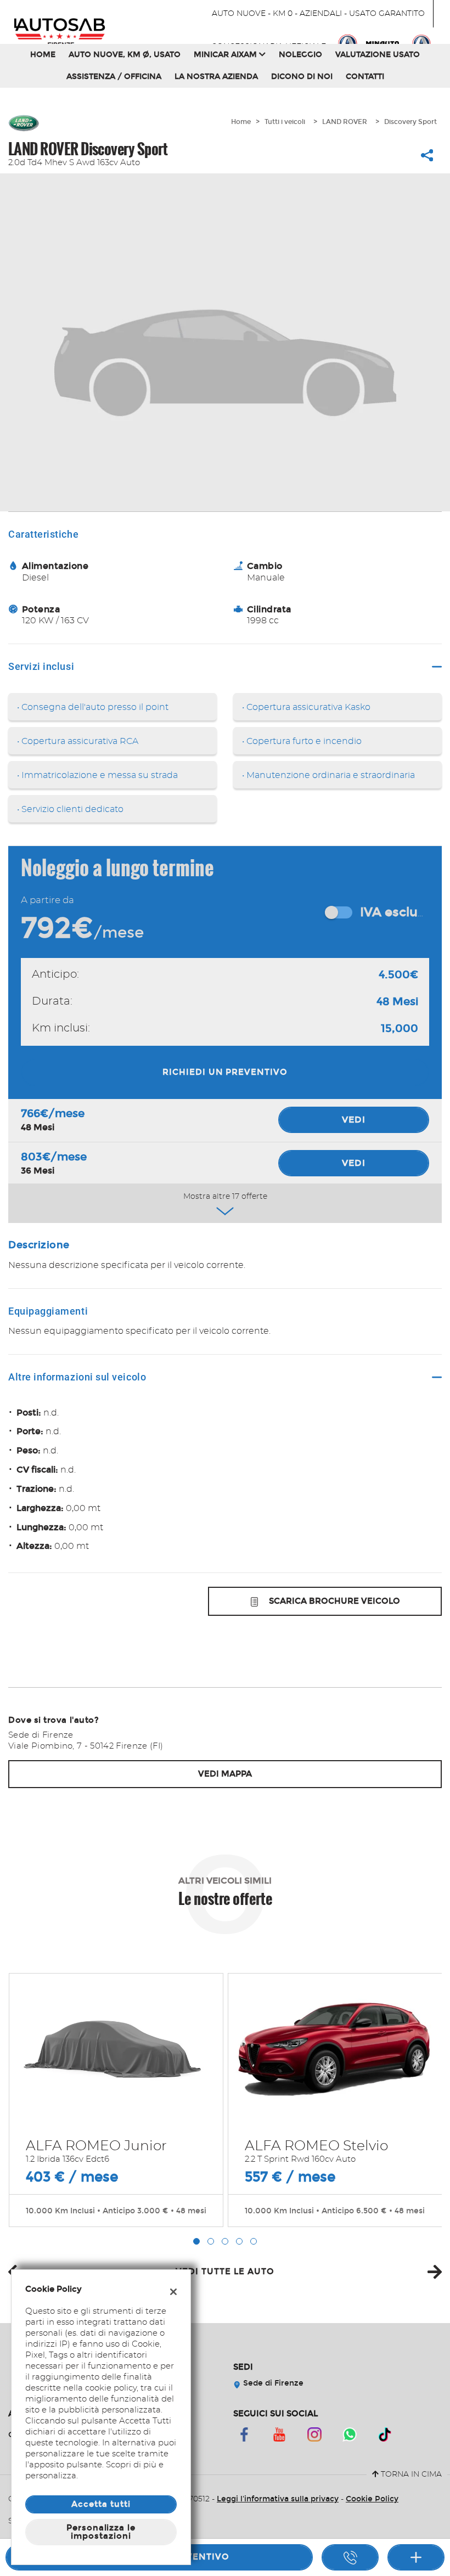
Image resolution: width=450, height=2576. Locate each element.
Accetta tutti (101, 2504)
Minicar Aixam (226, 55)
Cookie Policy (372, 2499)
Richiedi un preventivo (225, 1072)
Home (43, 55)
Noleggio (300, 55)
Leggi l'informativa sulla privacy (278, 2499)
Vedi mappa (225, 1774)
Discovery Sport (410, 122)
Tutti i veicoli (285, 122)
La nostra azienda (216, 77)
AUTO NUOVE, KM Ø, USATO (125, 55)
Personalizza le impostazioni (101, 2532)
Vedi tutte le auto (225, 2271)
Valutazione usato (378, 55)
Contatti (365, 77)
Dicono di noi (302, 77)
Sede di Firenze (272, 2383)
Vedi (354, 1120)
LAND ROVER (345, 122)
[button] (196, 2241)
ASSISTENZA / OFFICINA (114, 77)
